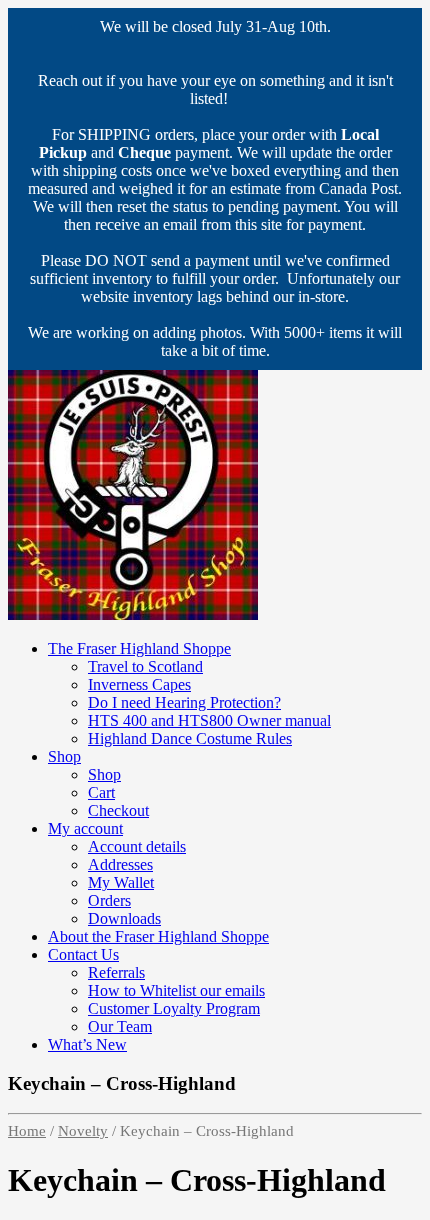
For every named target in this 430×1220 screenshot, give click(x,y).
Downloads (124, 918)
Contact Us (83, 954)
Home (27, 1131)
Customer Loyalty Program (174, 1008)
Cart (101, 792)
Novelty (83, 1131)
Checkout (118, 810)
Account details (137, 846)
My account (85, 828)
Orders (109, 900)
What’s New (87, 1044)
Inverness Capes (139, 684)
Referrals (116, 972)
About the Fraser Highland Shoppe (158, 936)
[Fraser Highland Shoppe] (133, 614)
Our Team (120, 1026)
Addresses (120, 864)
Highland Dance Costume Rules (190, 738)
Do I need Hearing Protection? (184, 702)
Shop (64, 756)
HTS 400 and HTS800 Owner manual (209, 720)
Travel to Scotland (145, 666)
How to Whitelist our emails (176, 990)
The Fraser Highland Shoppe (139, 648)
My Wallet (121, 882)
